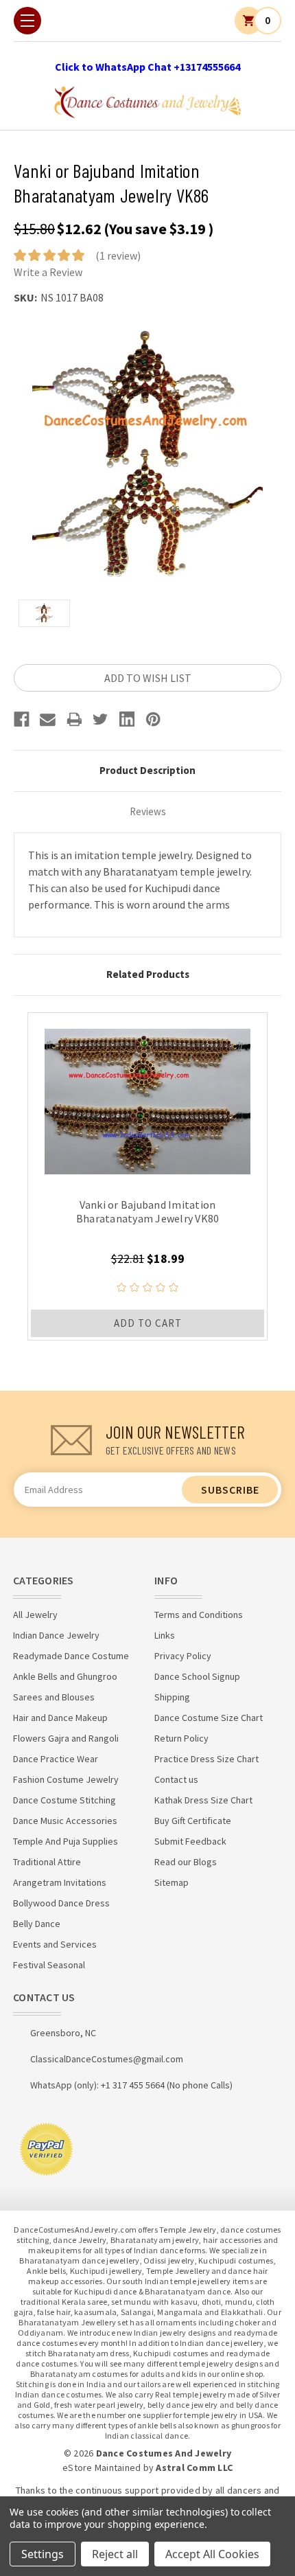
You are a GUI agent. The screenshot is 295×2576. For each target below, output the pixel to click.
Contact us (176, 1779)
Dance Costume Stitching (64, 1800)
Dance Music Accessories (65, 1821)
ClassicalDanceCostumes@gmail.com (107, 2059)
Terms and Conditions (199, 1615)
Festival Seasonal (49, 1965)
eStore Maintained (102, 2467)
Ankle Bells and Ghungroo (65, 1676)
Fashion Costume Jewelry (66, 1779)
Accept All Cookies (212, 2554)
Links (165, 1635)
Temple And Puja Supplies (66, 1841)
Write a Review (48, 272)
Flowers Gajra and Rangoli (66, 1738)
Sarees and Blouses (54, 1697)
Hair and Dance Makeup (60, 1718)
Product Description (147, 770)
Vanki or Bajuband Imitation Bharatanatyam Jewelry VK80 (148, 1211)
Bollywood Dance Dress (61, 1903)
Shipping (172, 1697)
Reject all (115, 2554)
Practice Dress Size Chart (206, 1759)
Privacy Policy (183, 1656)
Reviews (148, 811)
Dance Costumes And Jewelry (164, 2453)
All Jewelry (35, 1615)
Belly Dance (37, 1924)
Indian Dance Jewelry (56, 1635)
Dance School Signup (197, 1676)
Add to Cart (148, 1323)
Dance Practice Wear (56, 1759)
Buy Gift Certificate (193, 1821)
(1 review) (118, 255)
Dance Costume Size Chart (209, 1718)
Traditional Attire (47, 1862)
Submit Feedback (190, 1841)
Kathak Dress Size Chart (203, 1800)
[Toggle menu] (27, 21)
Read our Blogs (186, 1862)
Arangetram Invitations (60, 1882)
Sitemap (172, 1882)
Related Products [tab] (148, 974)
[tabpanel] (147, 1176)
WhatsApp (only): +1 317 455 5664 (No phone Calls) (131, 2085)
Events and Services (55, 1944)
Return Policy (181, 1738)
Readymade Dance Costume (71, 1656)
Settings (43, 2554)
